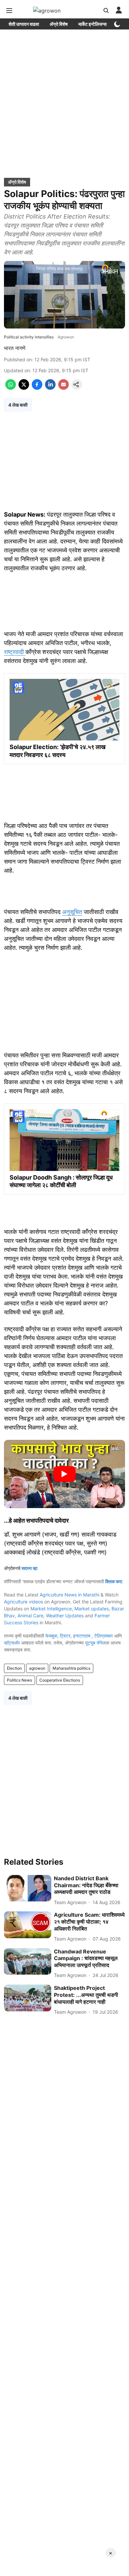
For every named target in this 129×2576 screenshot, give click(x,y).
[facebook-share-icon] (37, 388)
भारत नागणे (15, 348)
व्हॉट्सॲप (12, 1643)
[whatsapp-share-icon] (11, 388)
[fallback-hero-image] (28, 1888)
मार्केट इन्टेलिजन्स (92, 24)
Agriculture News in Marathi (69, 1595)
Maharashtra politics (71, 1668)
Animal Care (30, 1616)
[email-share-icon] (64, 388)
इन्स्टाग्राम (82, 1636)
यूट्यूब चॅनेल (95, 1643)
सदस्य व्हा (29, 1568)
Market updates (92, 1609)
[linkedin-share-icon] (50, 388)
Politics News (20, 1680)
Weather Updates (65, 1616)
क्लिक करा (114, 1581)
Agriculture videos (23, 1602)
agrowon (37, 1668)
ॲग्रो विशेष (59, 24)
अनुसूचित (72, 912)
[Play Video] (64, 1474)
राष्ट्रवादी (15, 652)
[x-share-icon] (24, 388)
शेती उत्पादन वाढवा (24, 24)
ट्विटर (65, 1636)
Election (14, 1668)
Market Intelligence (51, 1609)
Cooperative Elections (60, 1680)
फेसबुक (51, 1636)
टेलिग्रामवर (104, 1636)
